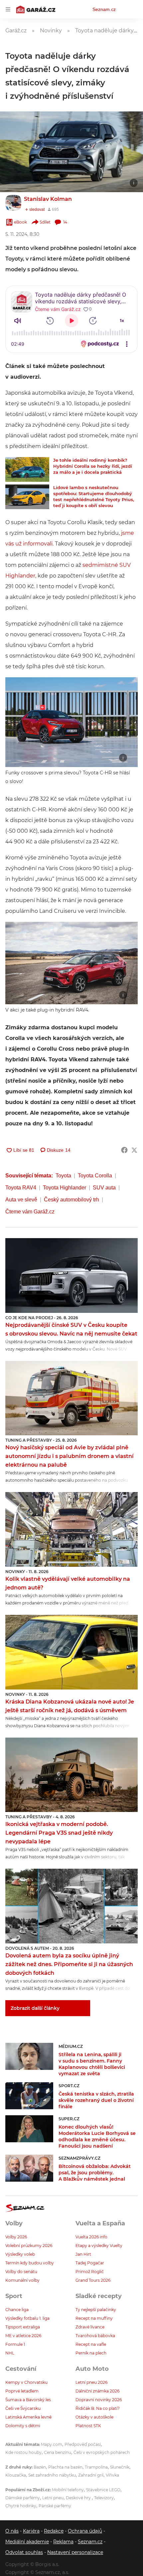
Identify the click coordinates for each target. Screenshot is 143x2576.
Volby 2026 (16, 2237)
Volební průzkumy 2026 (29, 2246)
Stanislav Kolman (48, 199)
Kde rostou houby (23, 2452)
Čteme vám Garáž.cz (30, 1212)
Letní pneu (53, 2498)
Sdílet (45, 222)
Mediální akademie (27, 2542)
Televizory (104, 2498)
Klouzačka (16, 2475)
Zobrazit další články (35, 2008)
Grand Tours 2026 (93, 2280)
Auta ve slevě (21, 1200)
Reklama (63, 2542)
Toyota (63, 1176)
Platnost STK (88, 2426)
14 (65, 222)
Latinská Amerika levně (28, 2417)
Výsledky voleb (20, 2254)
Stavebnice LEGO (103, 2490)
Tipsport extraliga (23, 2327)
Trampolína (96, 2467)
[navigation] (8, 9)
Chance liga (17, 2310)
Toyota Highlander (65, 1188)
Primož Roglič (90, 2272)
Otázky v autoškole (94, 2417)
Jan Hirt (83, 2254)
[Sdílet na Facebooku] (124, 1150)
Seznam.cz (104, 9)
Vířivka (112, 2475)
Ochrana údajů (85, 2531)
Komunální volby (22, 2280)
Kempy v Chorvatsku (26, 2382)
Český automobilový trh (71, 1200)
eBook (20, 222)
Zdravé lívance (90, 2327)
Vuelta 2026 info (91, 2237)
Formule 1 (15, 2344)
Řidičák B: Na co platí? (98, 2408)
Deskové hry (79, 2498)
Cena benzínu (58, 2452)
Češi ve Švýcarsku (23, 2408)
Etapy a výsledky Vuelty (99, 2246)
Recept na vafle (91, 2344)
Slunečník (120, 2467)
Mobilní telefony (68, 2490)
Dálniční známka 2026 (97, 2391)
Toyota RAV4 (21, 1188)
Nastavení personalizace (75, 2552)
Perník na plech (91, 2353)
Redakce (54, 2531)
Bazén (40, 2467)
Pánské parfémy (55, 2506)
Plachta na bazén (65, 2467)
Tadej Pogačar (90, 2263)
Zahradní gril (91, 2475)
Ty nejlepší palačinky (96, 2310)
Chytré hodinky (21, 2506)
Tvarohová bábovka (95, 2336)
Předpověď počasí (83, 2444)
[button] (71, 152)
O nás (12, 2531)
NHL (10, 2353)
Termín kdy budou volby (30, 2263)
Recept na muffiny (94, 2318)
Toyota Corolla (95, 1176)
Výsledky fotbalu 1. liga (27, 2318)
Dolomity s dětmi (23, 2426)
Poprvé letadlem (22, 2391)
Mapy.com (52, 2444)
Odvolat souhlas (24, 2552)
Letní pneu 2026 (91, 2382)
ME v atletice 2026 (23, 2336)
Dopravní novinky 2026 (99, 2400)
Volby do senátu (21, 2272)
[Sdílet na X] (134, 1150)
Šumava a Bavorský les (28, 2400)
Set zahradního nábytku (52, 2475)
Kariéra (31, 2531)
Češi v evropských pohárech (102, 2452)
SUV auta (104, 1188)
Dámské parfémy (23, 2498)
